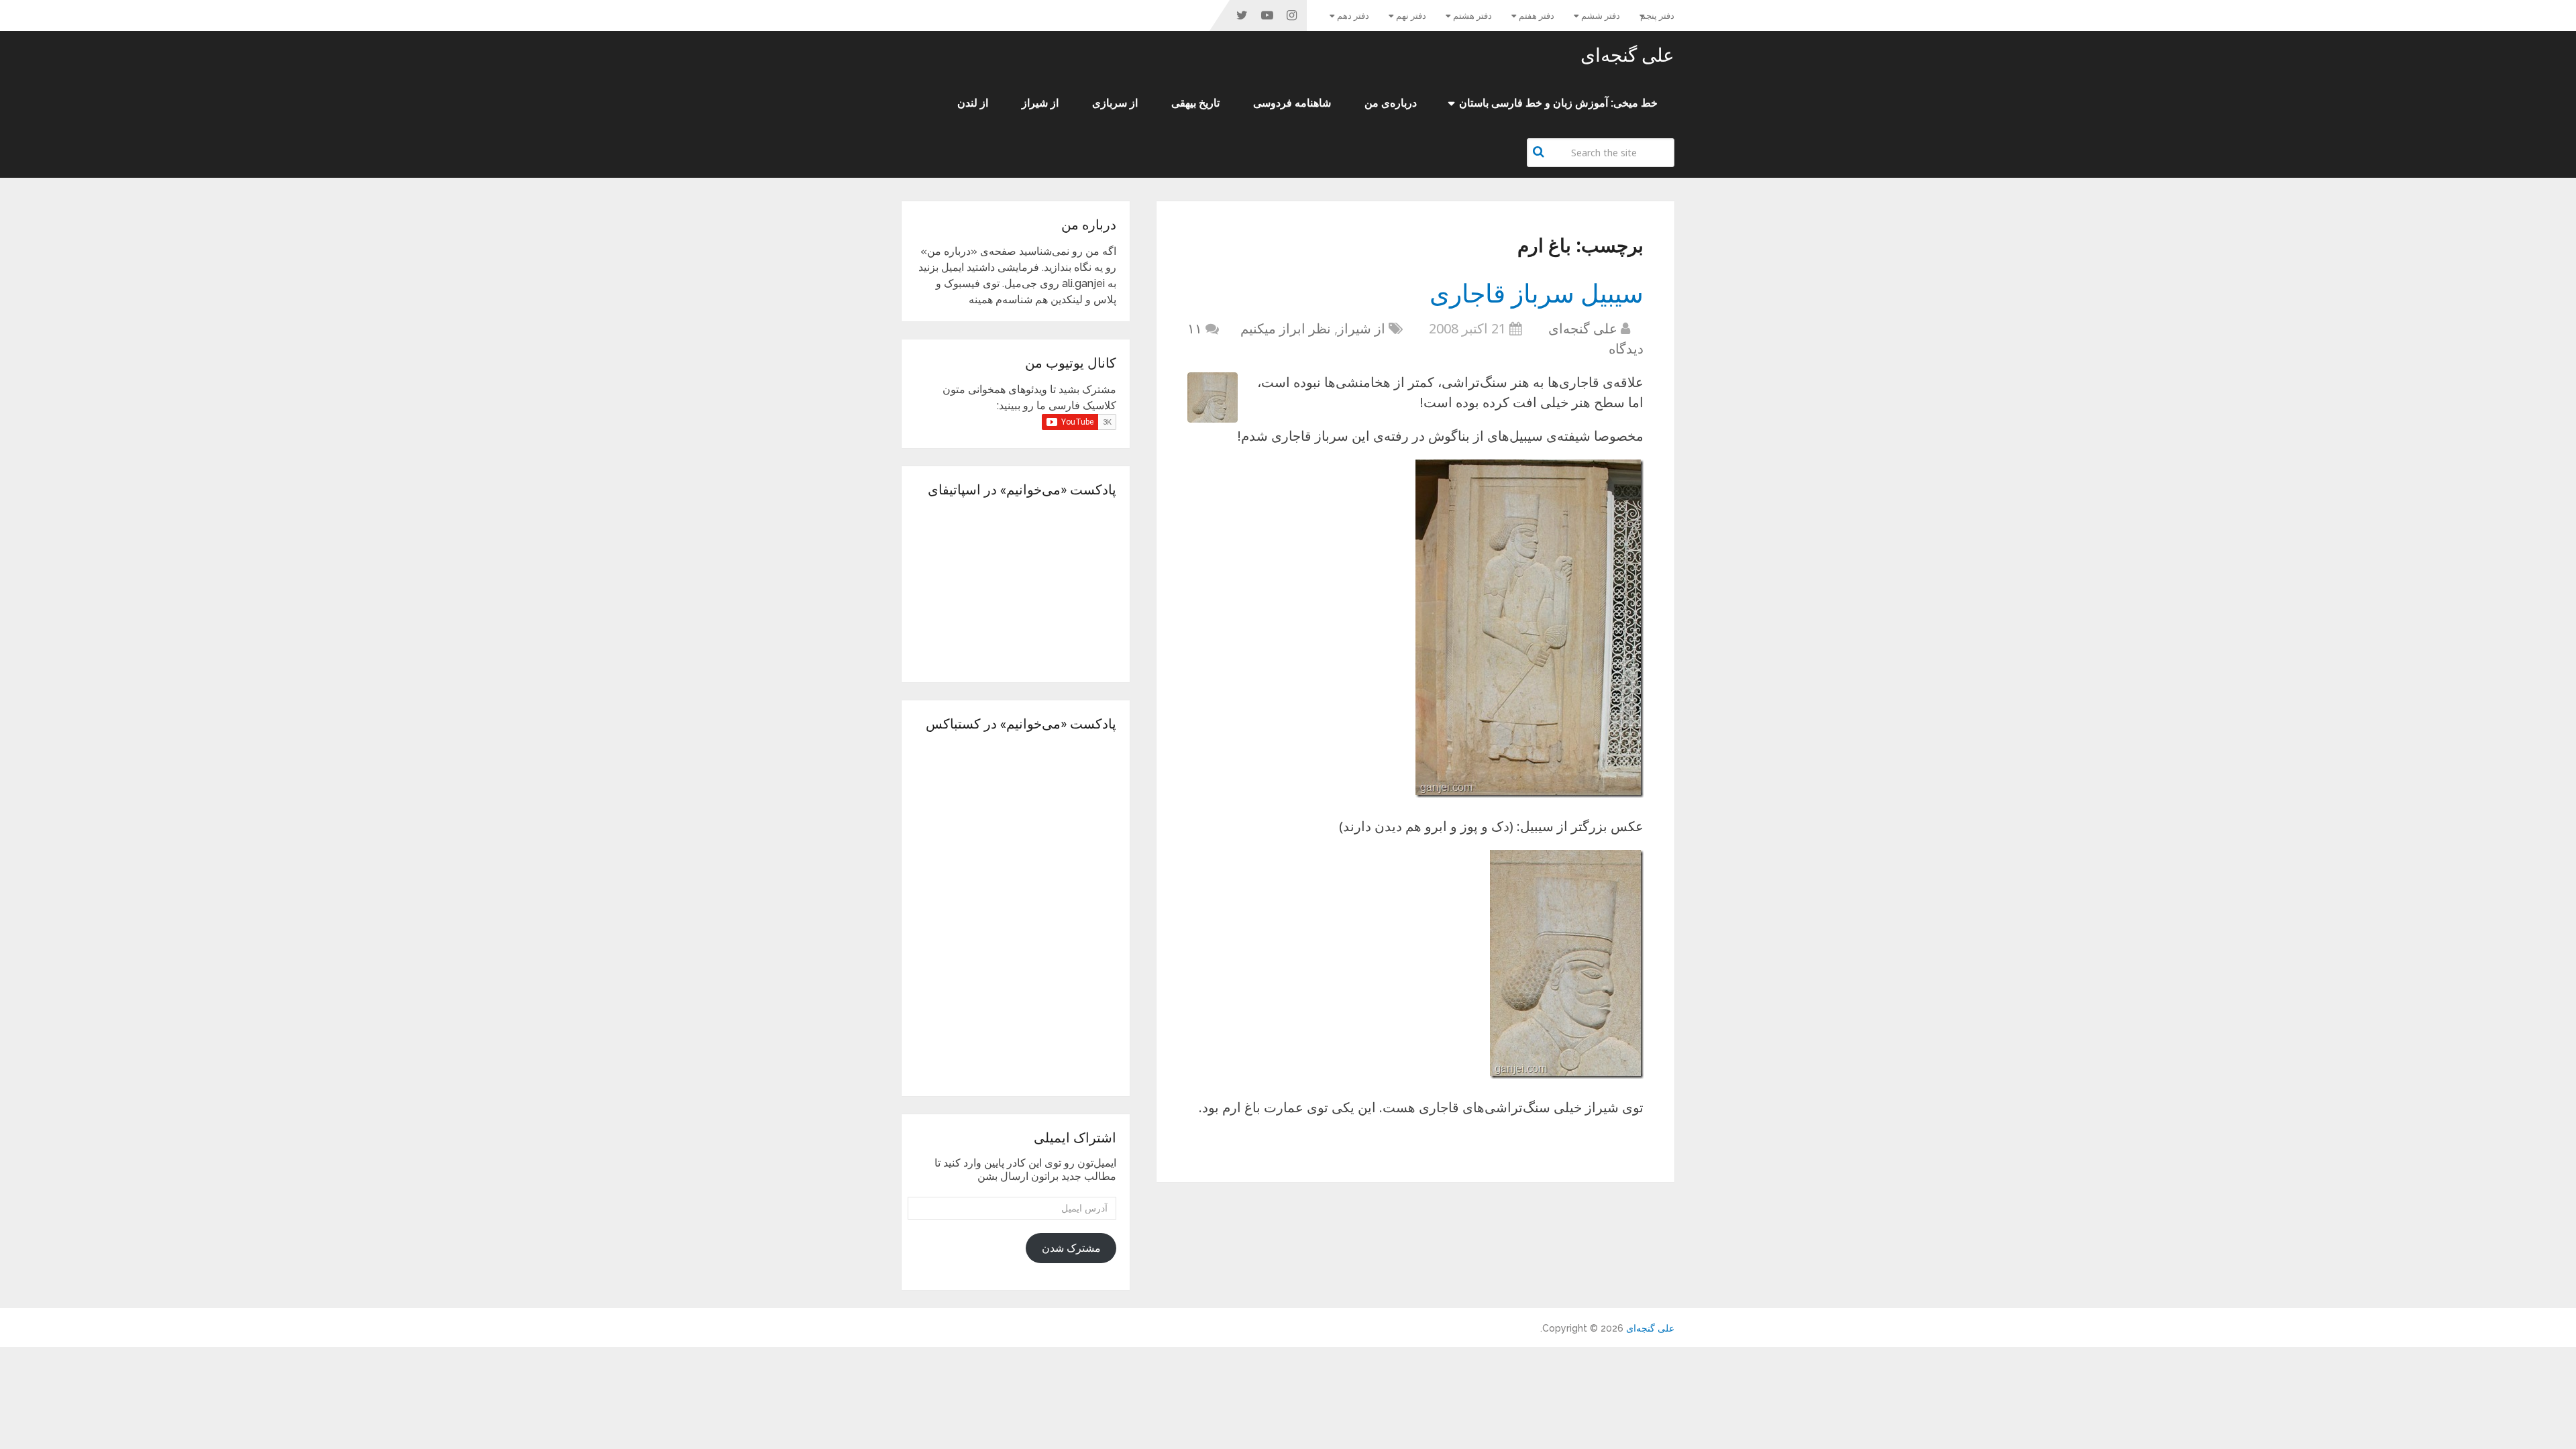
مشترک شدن (1071, 1248)
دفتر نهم (1411, 16)
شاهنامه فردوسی (1292, 103)
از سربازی (1115, 103)
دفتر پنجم (1657, 16)
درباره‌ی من (1391, 103)
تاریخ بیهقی (1195, 103)
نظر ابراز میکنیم (1286, 328)
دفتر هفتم (1537, 16)
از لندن (973, 103)
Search (1540, 152)
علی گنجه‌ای (1627, 55)
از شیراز (1040, 103)
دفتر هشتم (1472, 16)
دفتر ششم (1601, 16)
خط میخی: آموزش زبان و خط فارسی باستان (1558, 103)
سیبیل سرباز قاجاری (1537, 292)
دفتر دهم (1353, 16)
